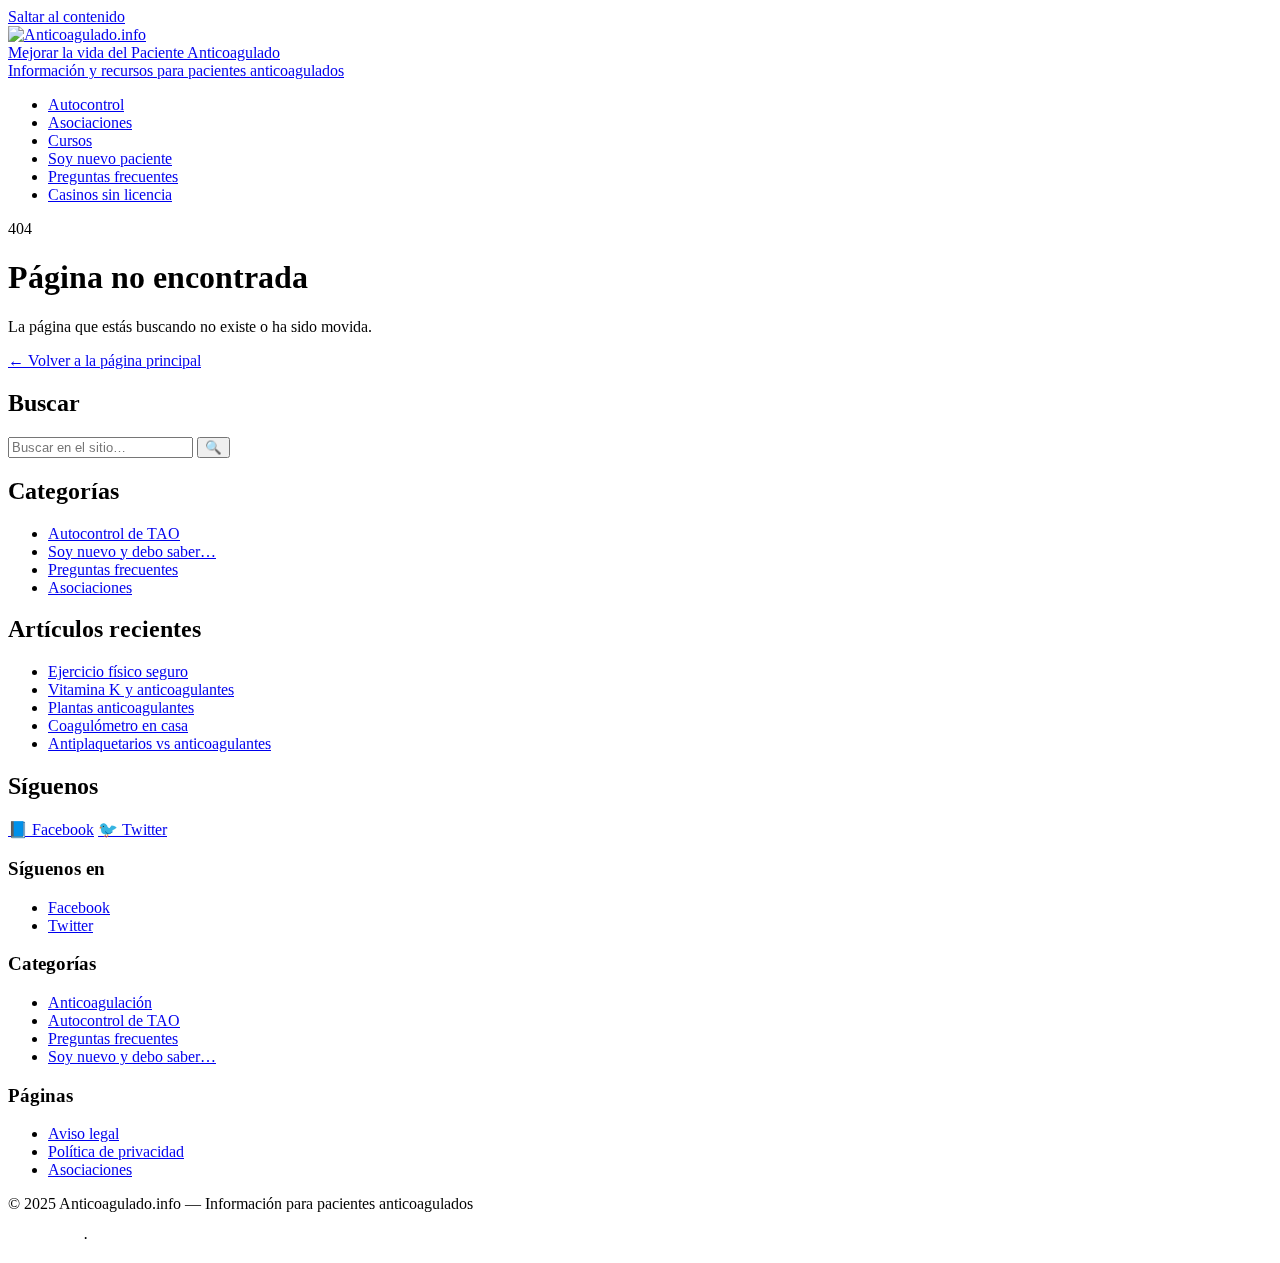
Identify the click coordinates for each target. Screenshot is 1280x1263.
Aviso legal (83, 1133)
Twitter (70, 925)
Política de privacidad (116, 1151)
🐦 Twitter (132, 829)
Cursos (70, 140)
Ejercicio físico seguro (118, 671)
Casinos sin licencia (110, 194)
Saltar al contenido (66, 16)
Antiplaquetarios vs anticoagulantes (159, 743)
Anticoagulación (100, 1002)
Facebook (79, 907)
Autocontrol (86, 104)
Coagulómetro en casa (118, 725)
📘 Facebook (51, 829)
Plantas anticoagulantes (121, 707)
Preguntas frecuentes (113, 176)
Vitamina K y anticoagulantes (141, 689)
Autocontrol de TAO (114, 533)
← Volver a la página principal (104, 360)
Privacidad (125, 1237)
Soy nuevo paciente (110, 158)
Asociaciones (90, 122)
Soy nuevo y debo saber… (132, 551)
